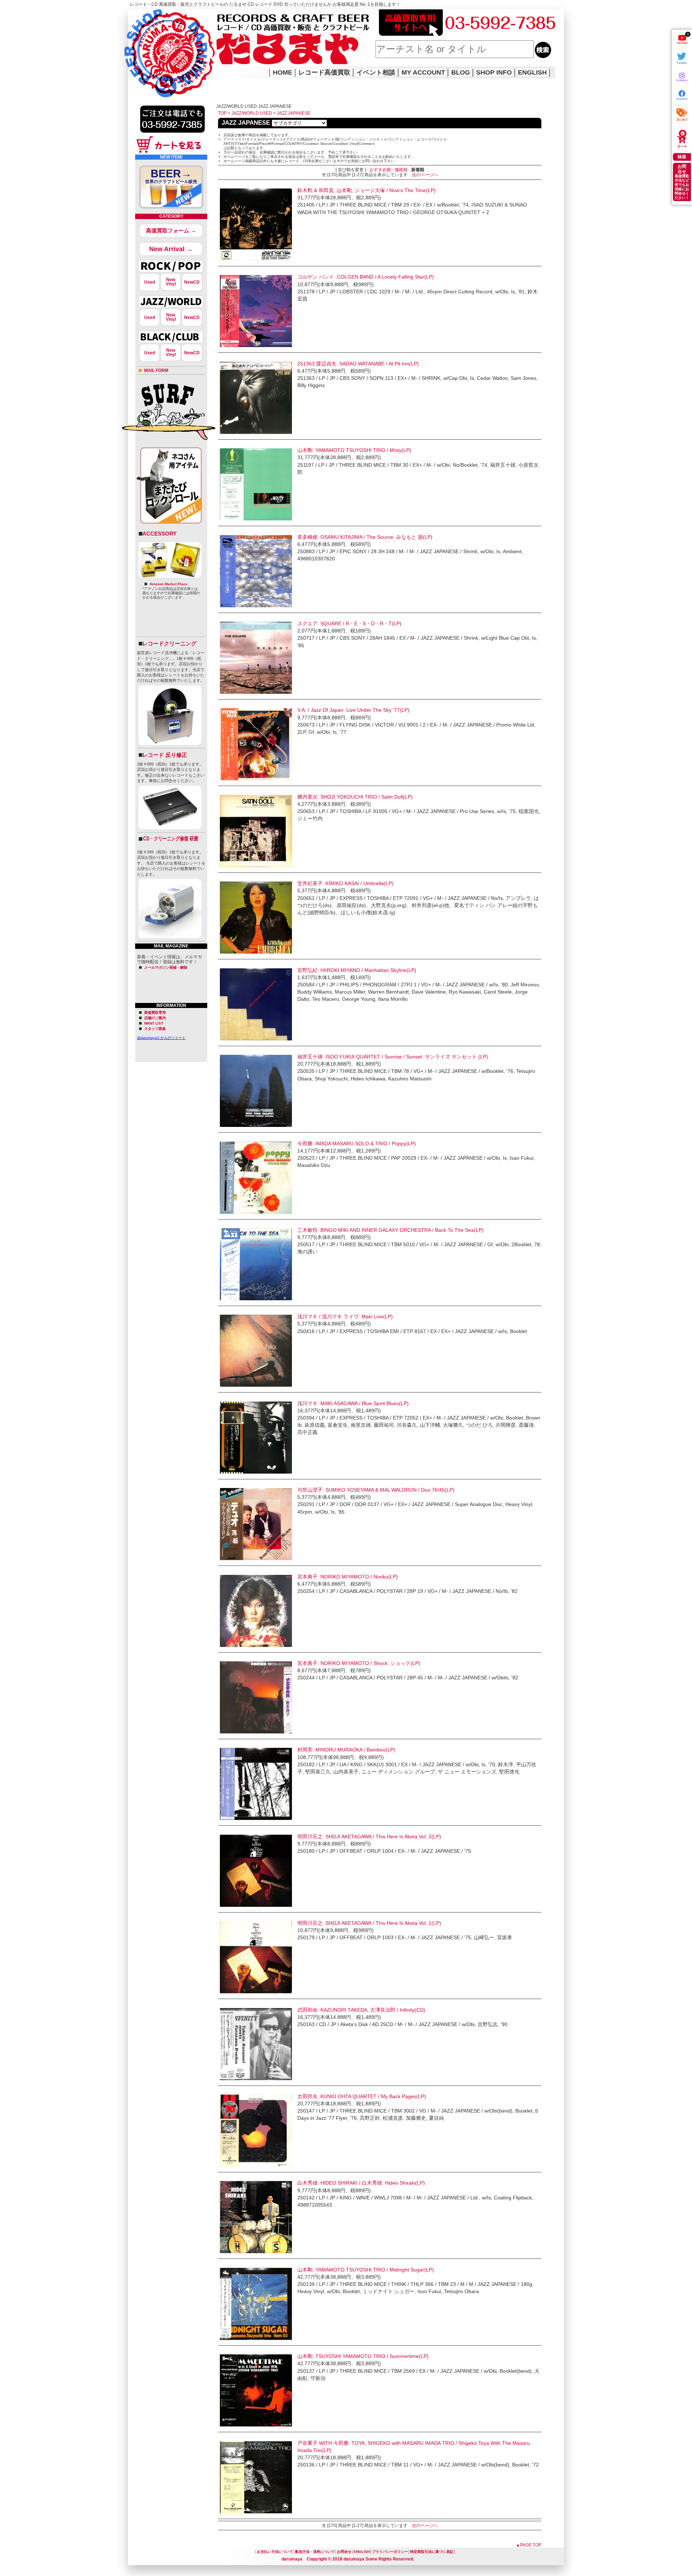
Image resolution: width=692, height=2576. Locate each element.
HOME (138, 43)
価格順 (401, 170)
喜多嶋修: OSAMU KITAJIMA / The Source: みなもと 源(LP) (365, 537)
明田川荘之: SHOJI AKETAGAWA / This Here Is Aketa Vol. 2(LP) (369, 1836)
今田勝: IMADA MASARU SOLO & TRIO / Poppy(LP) (357, 1143)
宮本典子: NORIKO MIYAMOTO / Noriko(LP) (348, 1577)
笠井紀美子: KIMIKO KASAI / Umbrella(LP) (345, 883)
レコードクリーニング (169, 643)
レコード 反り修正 (165, 755)
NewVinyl (171, 282)
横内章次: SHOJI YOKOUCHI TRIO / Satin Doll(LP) (355, 797)
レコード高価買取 (324, 72)
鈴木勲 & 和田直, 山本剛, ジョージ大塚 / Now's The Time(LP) (367, 190)
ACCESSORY (159, 534)
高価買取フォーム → (171, 230)
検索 (682, 157)
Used (150, 282)
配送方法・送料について (315, 2552)
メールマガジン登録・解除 (166, 967)
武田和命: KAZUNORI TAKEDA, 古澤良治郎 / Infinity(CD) (361, 2010)
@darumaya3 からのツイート (161, 1038)
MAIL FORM (156, 370)
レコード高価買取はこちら (158, 15)
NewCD (192, 282)
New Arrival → (171, 249)
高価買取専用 (155, 1012)
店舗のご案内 (155, 1018)
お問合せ (344, 2552)
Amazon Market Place (169, 584)
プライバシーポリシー (390, 2552)
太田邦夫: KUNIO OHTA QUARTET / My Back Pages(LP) (362, 2096)
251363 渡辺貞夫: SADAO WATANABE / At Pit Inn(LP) (358, 364)
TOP (222, 113)
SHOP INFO (494, 72)
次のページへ (425, 175)
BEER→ (171, 176)
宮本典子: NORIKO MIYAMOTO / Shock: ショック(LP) (359, 1663)
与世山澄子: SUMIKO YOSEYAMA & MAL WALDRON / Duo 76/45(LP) (376, 1490)
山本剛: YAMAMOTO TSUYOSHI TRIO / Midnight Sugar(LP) (366, 2270)
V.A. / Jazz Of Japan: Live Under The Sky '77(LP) (353, 710)
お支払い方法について (275, 2552)
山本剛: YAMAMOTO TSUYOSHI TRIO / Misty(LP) (354, 450)
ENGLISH (532, 72)
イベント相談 (376, 72)
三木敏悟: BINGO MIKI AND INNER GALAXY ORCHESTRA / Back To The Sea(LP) (391, 1230)
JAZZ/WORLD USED (252, 113)
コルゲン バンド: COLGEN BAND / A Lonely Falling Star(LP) (366, 277)
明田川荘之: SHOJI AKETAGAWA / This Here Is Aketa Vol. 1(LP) (369, 1923)
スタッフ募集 (155, 1029)
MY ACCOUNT (423, 72)
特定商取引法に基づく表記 (432, 2552)
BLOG (461, 72)
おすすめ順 (380, 170)
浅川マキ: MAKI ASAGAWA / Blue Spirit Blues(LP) (353, 1403)
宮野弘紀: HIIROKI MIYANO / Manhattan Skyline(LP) (357, 970)
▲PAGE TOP (529, 2545)
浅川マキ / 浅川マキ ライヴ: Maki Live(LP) (345, 1316)
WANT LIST (154, 1023)
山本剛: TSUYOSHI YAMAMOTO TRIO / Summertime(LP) (363, 2356)
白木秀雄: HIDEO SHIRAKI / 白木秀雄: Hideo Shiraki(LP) (361, 2183)
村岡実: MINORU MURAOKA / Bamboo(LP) (346, 1750)
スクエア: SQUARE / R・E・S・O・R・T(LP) (349, 623)
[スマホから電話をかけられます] (172, 135)
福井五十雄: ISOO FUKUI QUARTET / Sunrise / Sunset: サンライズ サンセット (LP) (393, 1057)
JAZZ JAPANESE (294, 113)
